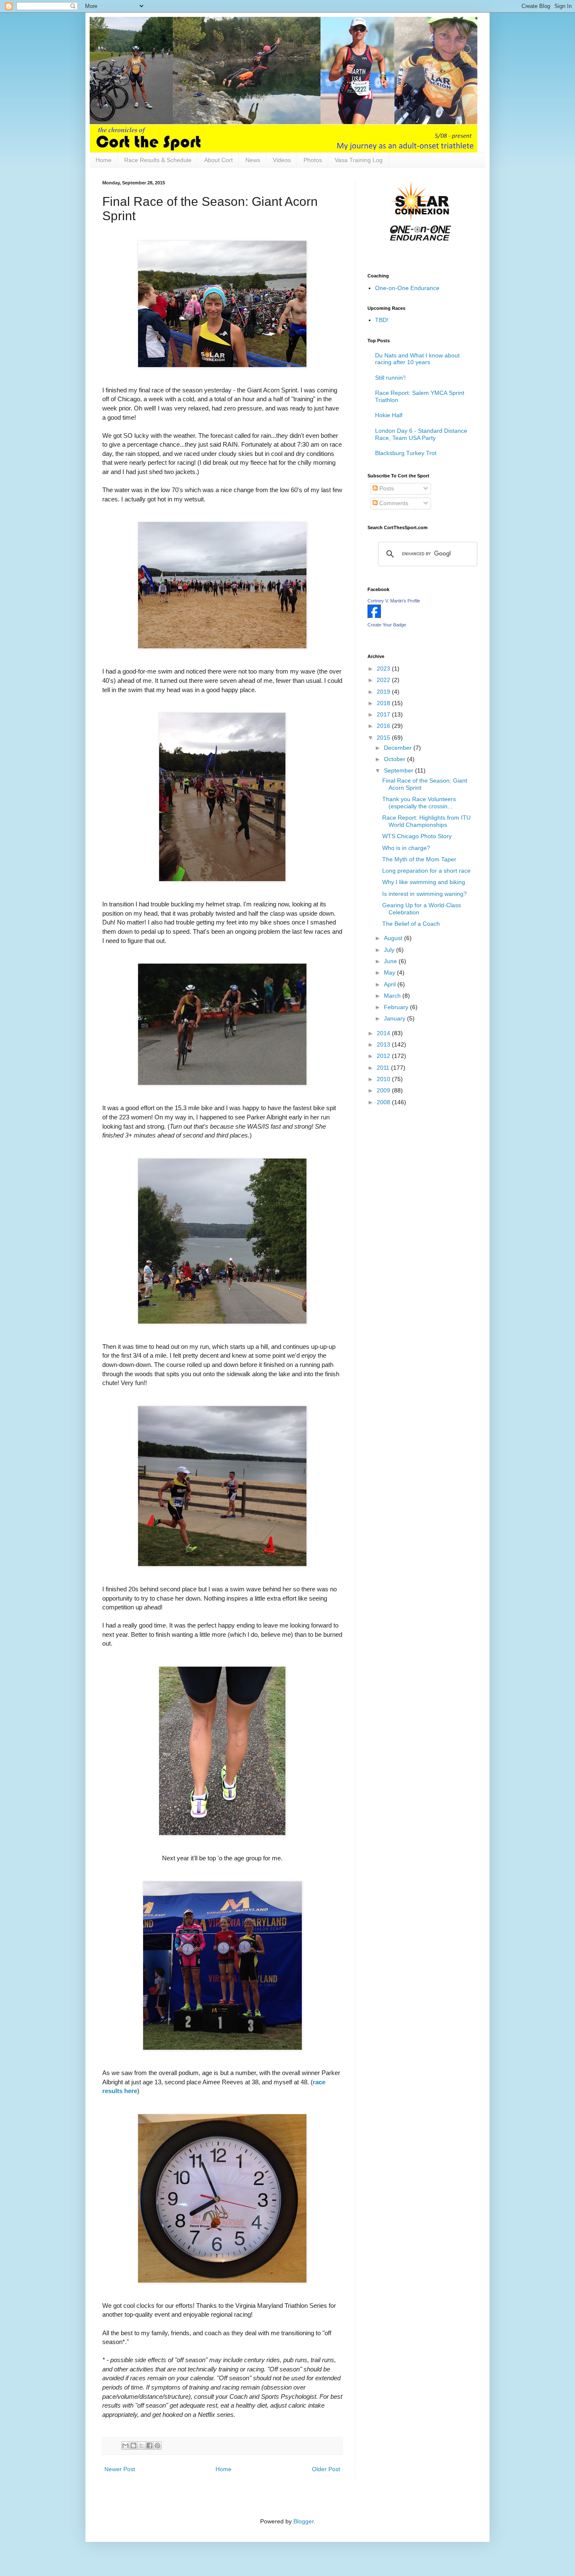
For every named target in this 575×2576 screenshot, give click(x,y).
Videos (282, 160)
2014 (384, 1033)
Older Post (326, 2469)
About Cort (218, 160)
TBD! (382, 320)
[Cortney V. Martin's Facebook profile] (374, 616)
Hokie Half (389, 415)
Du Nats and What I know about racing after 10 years (417, 359)
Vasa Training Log (359, 160)
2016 (384, 726)
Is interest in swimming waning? (425, 894)
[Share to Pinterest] (157, 2445)
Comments (393, 503)
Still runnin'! (390, 378)
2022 (384, 680)
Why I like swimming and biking (424, 882)
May (390, 972)
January (395, 1018)
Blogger (303, 2521)
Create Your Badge (387, 625)
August (394, 938)
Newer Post (120, 2469)
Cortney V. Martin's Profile (394, 601)
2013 (384, 1044)
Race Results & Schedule (158, 160)
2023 (384, 669)
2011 (384, 1068)
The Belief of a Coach (411, 924)
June (391, 961)
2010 (384, 1079)
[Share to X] (141, 2445)
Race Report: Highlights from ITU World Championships (426, 821)
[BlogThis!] (133, 2445)
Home (104, 160)
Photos (313, 160)
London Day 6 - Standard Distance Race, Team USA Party (421, 434)
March (393, 996)
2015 (384, 738)
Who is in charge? (406, 848)
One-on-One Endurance (407, 288)
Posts (386, 488)
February (397, 1007)
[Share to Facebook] (149, 2445)
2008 (384, 1102)
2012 (384, 1056)
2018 (384, 703)
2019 (384, 692)
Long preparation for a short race (426, 871)
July (390, 950)
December (399, 748)
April (391, 984)
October (395, 759)
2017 (384, 714)
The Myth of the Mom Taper (419, 859)
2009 (384, 1090)
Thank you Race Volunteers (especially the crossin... (419, 803)
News (253, 160)
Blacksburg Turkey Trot (406, 453)
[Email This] (125, 2445)
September (399, 770)
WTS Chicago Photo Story (417, 836)
